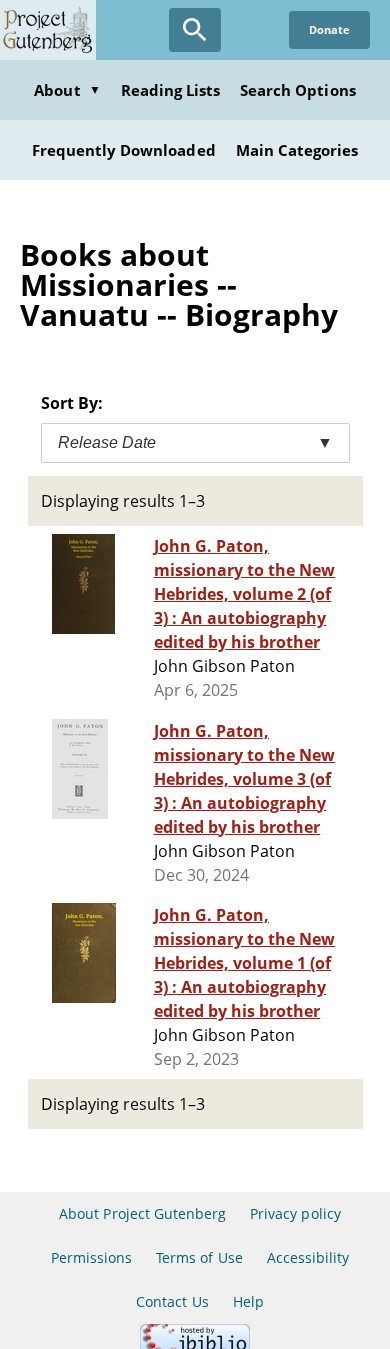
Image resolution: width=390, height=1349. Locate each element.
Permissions (91, 1257)
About (67, 90)
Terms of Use (199, 1257)
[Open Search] (195, 30)
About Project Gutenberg (142, 1213)
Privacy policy (295, 1213)
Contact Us (172, 1301)
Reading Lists (171, 90)
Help (248, 1301)
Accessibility (308, 1257)
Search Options (298, 90)
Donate (329, 29)
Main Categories (297, 150)
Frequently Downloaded (124, 150)
